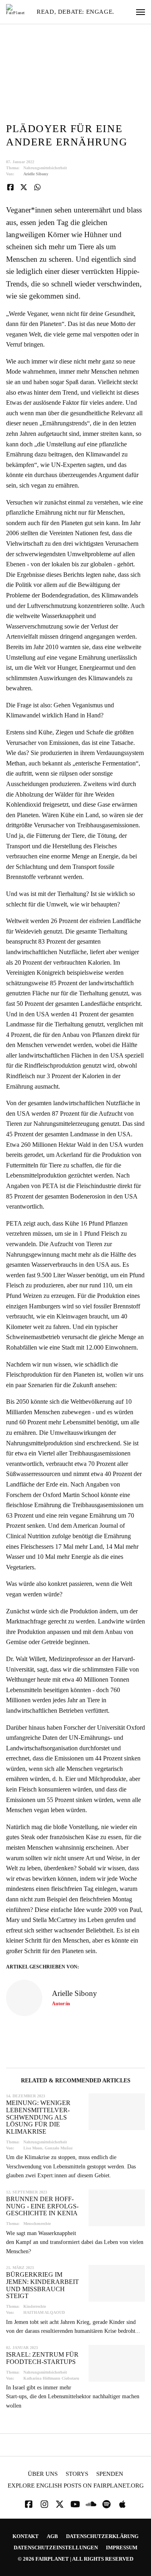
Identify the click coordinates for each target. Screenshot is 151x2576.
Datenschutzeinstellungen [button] (56, 2548)
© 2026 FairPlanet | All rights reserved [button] (75, 2559)
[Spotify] (107, 2504)
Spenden (110, 2474)
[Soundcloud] (91, 2504)
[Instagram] (44, 2504)
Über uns (43, 2474)
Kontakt (26, 2536)
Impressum (122, 2548)
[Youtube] (75, 2504)
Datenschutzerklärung (102, 2536)
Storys (77, 2474)
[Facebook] (29, 2504)
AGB (52, 2536)
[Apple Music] (122, 2504)
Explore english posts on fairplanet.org (76, 2486)
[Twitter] (60, 2504)
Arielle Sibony (36, 174)
